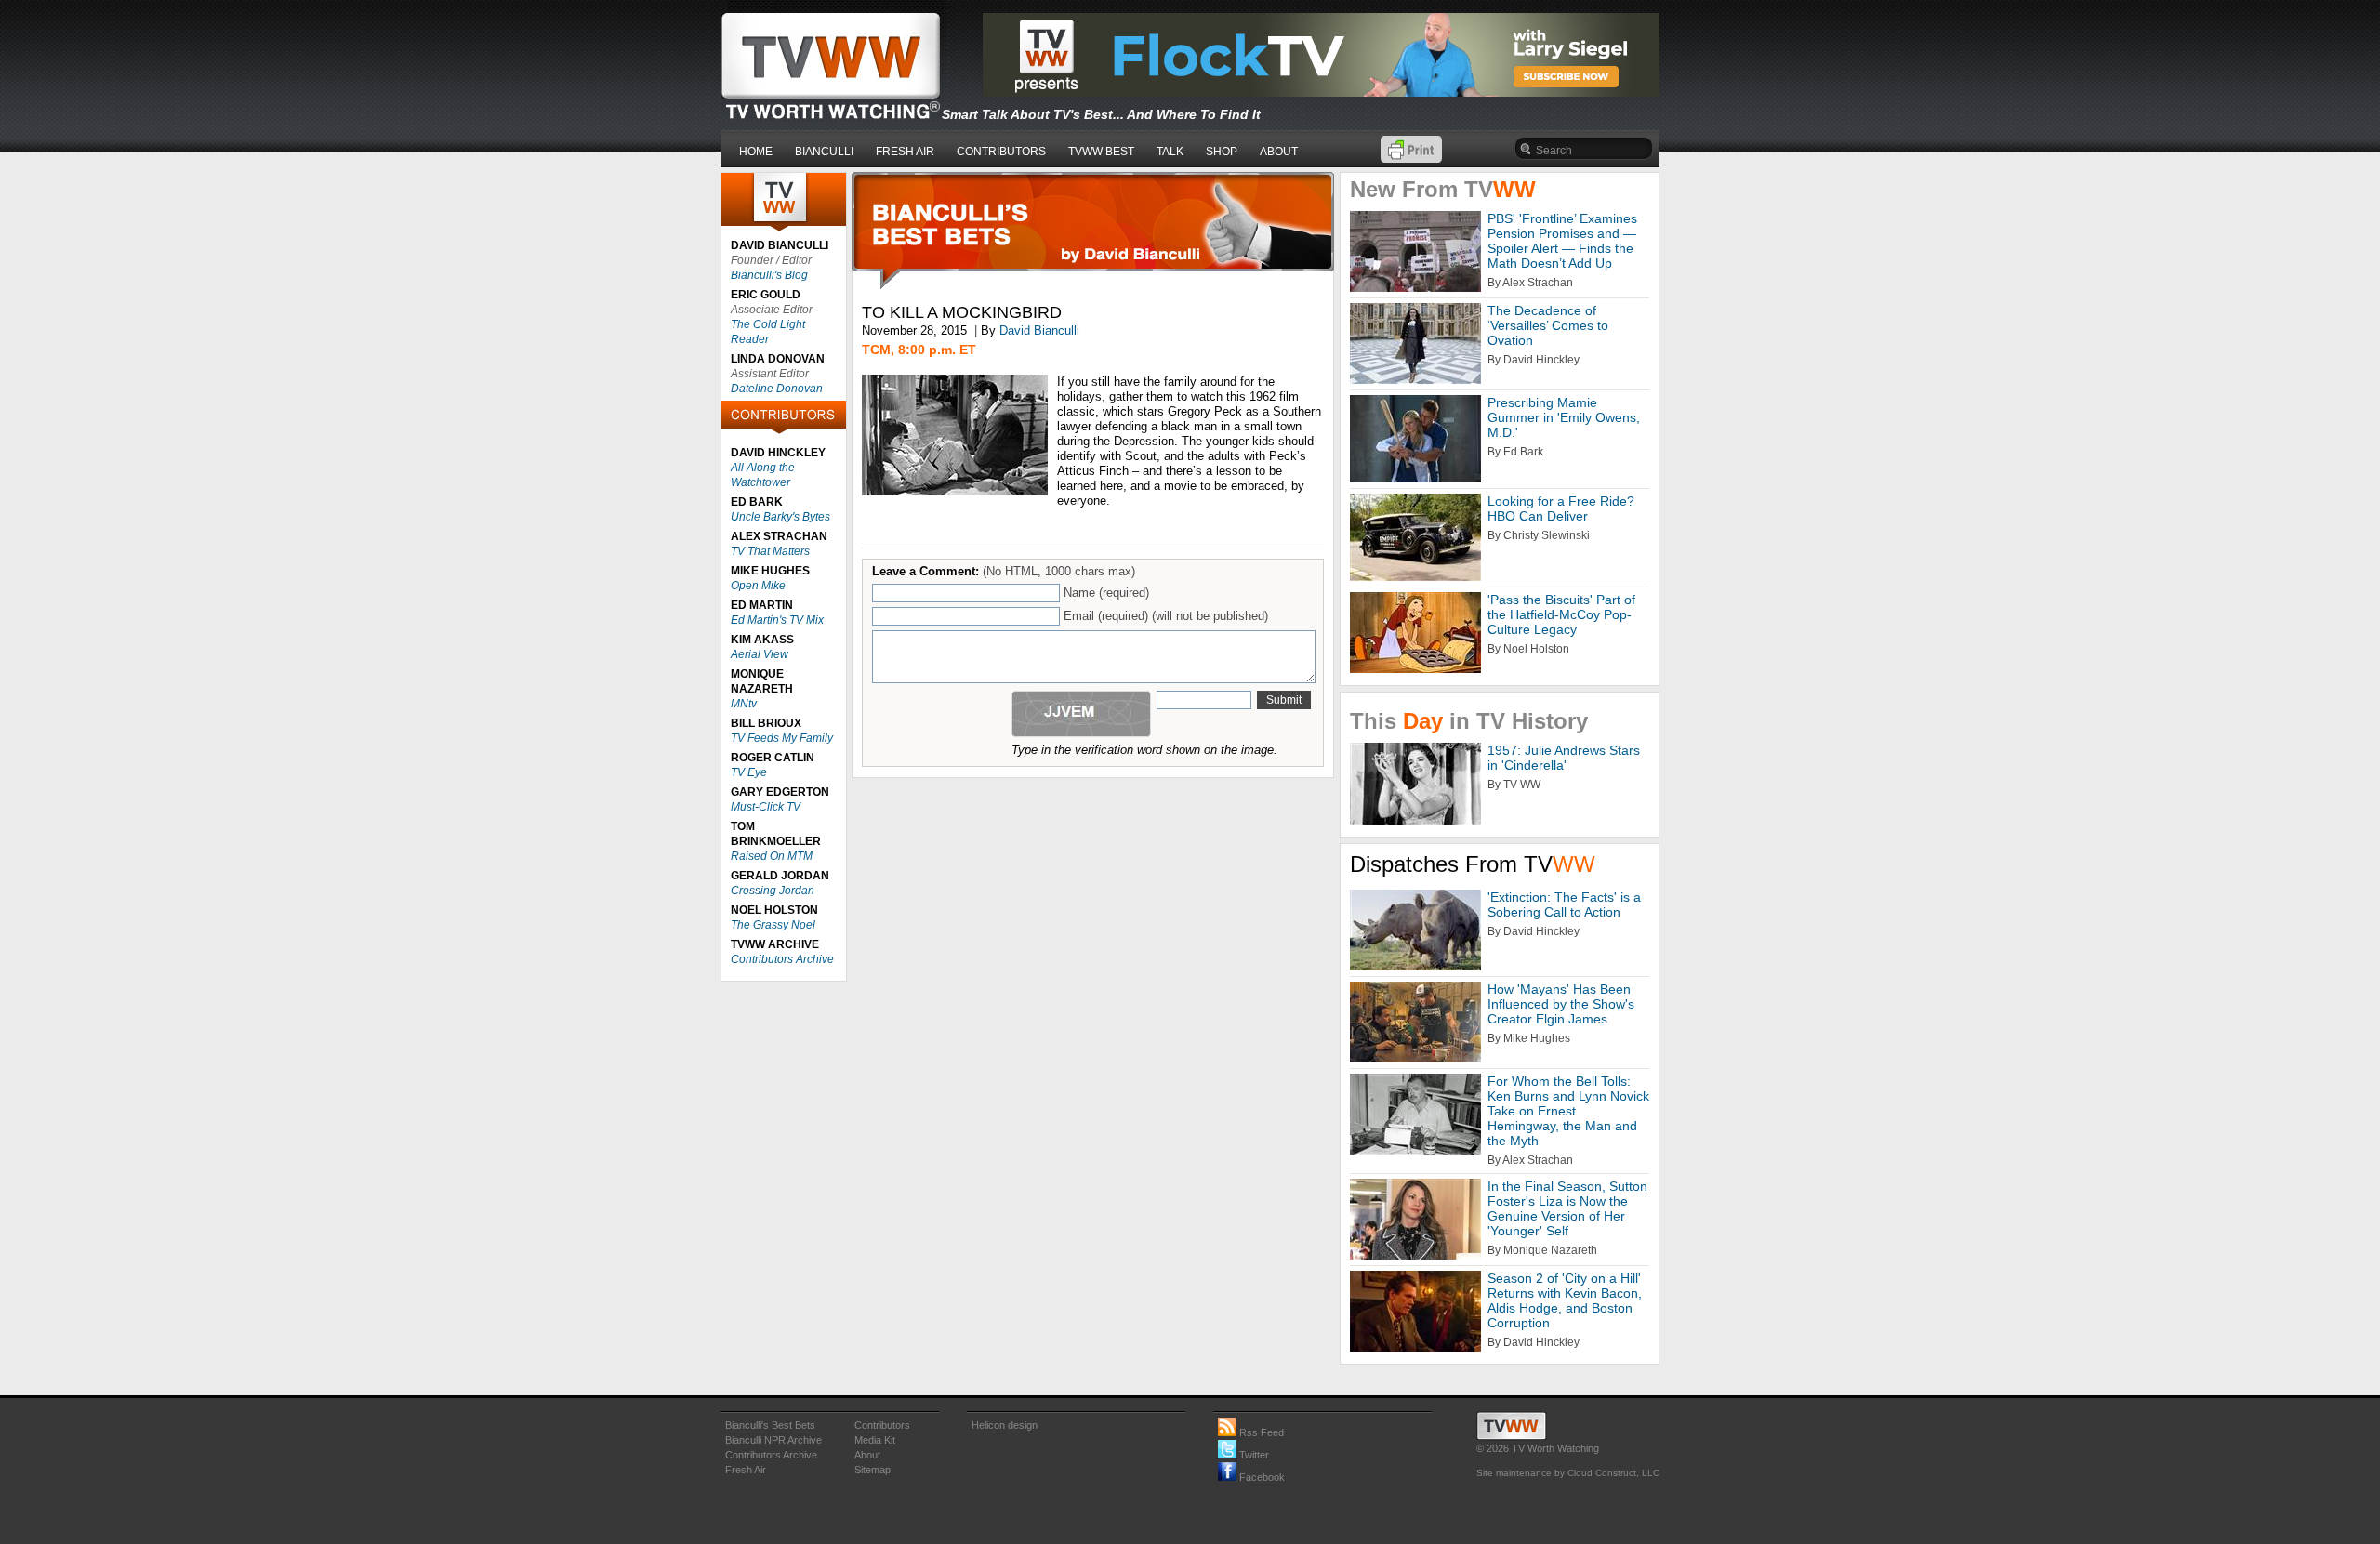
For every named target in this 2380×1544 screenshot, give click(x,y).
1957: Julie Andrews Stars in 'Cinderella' (1564, 758)
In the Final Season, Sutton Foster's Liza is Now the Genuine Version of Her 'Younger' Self (1567, 1208)
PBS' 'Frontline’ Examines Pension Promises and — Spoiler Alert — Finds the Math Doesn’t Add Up (1562, 241)
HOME (756, 152)
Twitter (1253, 1455)
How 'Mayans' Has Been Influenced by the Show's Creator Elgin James (1561, 1004)
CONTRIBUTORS (1001, 152)
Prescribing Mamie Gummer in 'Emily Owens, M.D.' (1564, 417)
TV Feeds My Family (782, 738)
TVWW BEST (1101, 152)
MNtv (744, 704)
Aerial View (760, 654)
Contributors (882, 1425)
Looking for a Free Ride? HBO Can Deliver (1561, 508)
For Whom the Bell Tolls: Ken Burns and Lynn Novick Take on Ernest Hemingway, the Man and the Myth (1568, 1111)
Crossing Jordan (773, 891)
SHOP (1222, 152)
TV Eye (749, 772)
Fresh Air (746, 1470)
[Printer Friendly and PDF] (1411, 158)
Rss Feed (1260, 1432)
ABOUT (1279, 152)
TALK (1170, 152)
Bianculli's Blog (769, 275)
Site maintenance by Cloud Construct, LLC (1568, 1473)
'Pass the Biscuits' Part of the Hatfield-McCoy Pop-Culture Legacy (1561, 614)
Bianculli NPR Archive (773, 1440)
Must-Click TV (766, 807)
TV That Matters (770, 551)
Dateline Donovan (777, 389)
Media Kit (875, 1440)
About (867, 1455)
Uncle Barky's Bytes (780, 517)
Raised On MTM (772, 856)
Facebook (1261, 1477)
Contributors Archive (782, 959)
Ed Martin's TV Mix (777, 620)
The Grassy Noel (773, 925)
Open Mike (758, 586)
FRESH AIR (905, 152)
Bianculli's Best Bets (770, 1425)
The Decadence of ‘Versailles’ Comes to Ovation (1548, 325)
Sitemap (873, 1470)
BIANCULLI (824, 152)
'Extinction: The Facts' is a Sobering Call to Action (1564, 904)
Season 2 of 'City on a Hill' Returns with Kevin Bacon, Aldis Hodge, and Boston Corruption (1565, 1300)
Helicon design (1005, 1425)
